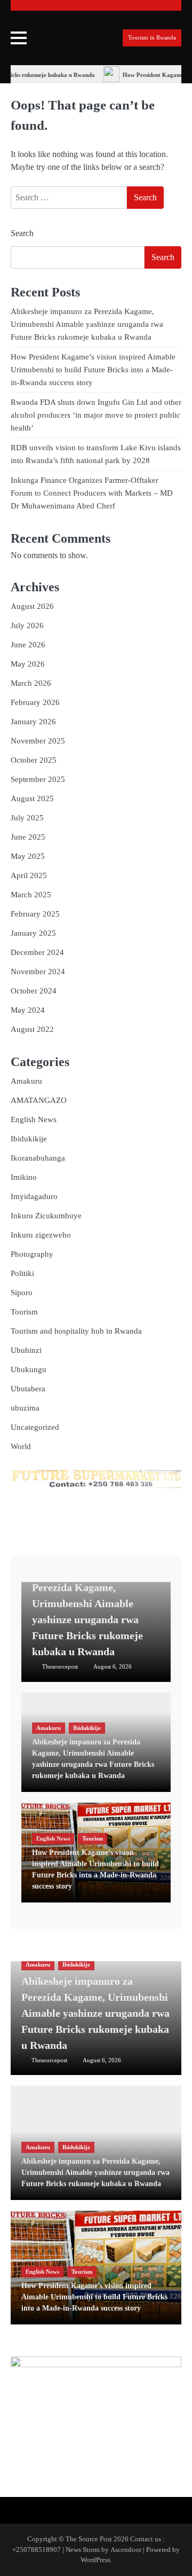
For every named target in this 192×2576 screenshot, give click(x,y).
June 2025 (28, 837)
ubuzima (25, 1408)
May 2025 (28, 856)
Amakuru (26, 1081)
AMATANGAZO (39, 1100)
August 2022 (32, 1029)
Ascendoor (126, 2550)
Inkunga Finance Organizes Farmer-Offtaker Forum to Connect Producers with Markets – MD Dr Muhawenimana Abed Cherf (92, 493)
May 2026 (28, 664)
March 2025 (31, 895)
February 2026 (35, 702)
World (21, 1446)
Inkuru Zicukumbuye (46, 1216)
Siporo (22, 1293)
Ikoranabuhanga (38, 1158)
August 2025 (32, 798)
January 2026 (33, 722)
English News (34, 1119)
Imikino (24, 1177)
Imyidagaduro (34, 1196)
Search (22, 233)
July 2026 (27, 625)
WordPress (95, 2560)
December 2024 (37, 952)
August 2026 (32, 606)
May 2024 (28, 1010)
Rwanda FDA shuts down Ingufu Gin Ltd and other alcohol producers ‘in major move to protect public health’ (96, 415)
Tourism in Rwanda (152, 38)
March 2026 (31, 683)
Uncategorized (35, 1427)
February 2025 (35, 914)
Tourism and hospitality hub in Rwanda (76, 1331)
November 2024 (38, 972)
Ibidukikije (29, 1139)
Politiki (22, 1273)
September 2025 (38, 779)
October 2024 (34, 991)
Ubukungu (29, 1369)
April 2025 (29, 875)
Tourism (24, 1312)
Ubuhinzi (26, 1350)
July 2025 (27, 818)
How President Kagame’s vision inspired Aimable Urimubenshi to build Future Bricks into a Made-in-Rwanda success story (93, 370)
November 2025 (38, 741)
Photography (32, 1254)
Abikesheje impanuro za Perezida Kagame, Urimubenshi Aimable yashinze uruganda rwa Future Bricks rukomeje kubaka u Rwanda (87, 324)
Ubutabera (28, 1389)
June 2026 (28, 645)
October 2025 (34, 760)
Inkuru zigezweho (41, 1235)
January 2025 (33, 933)
